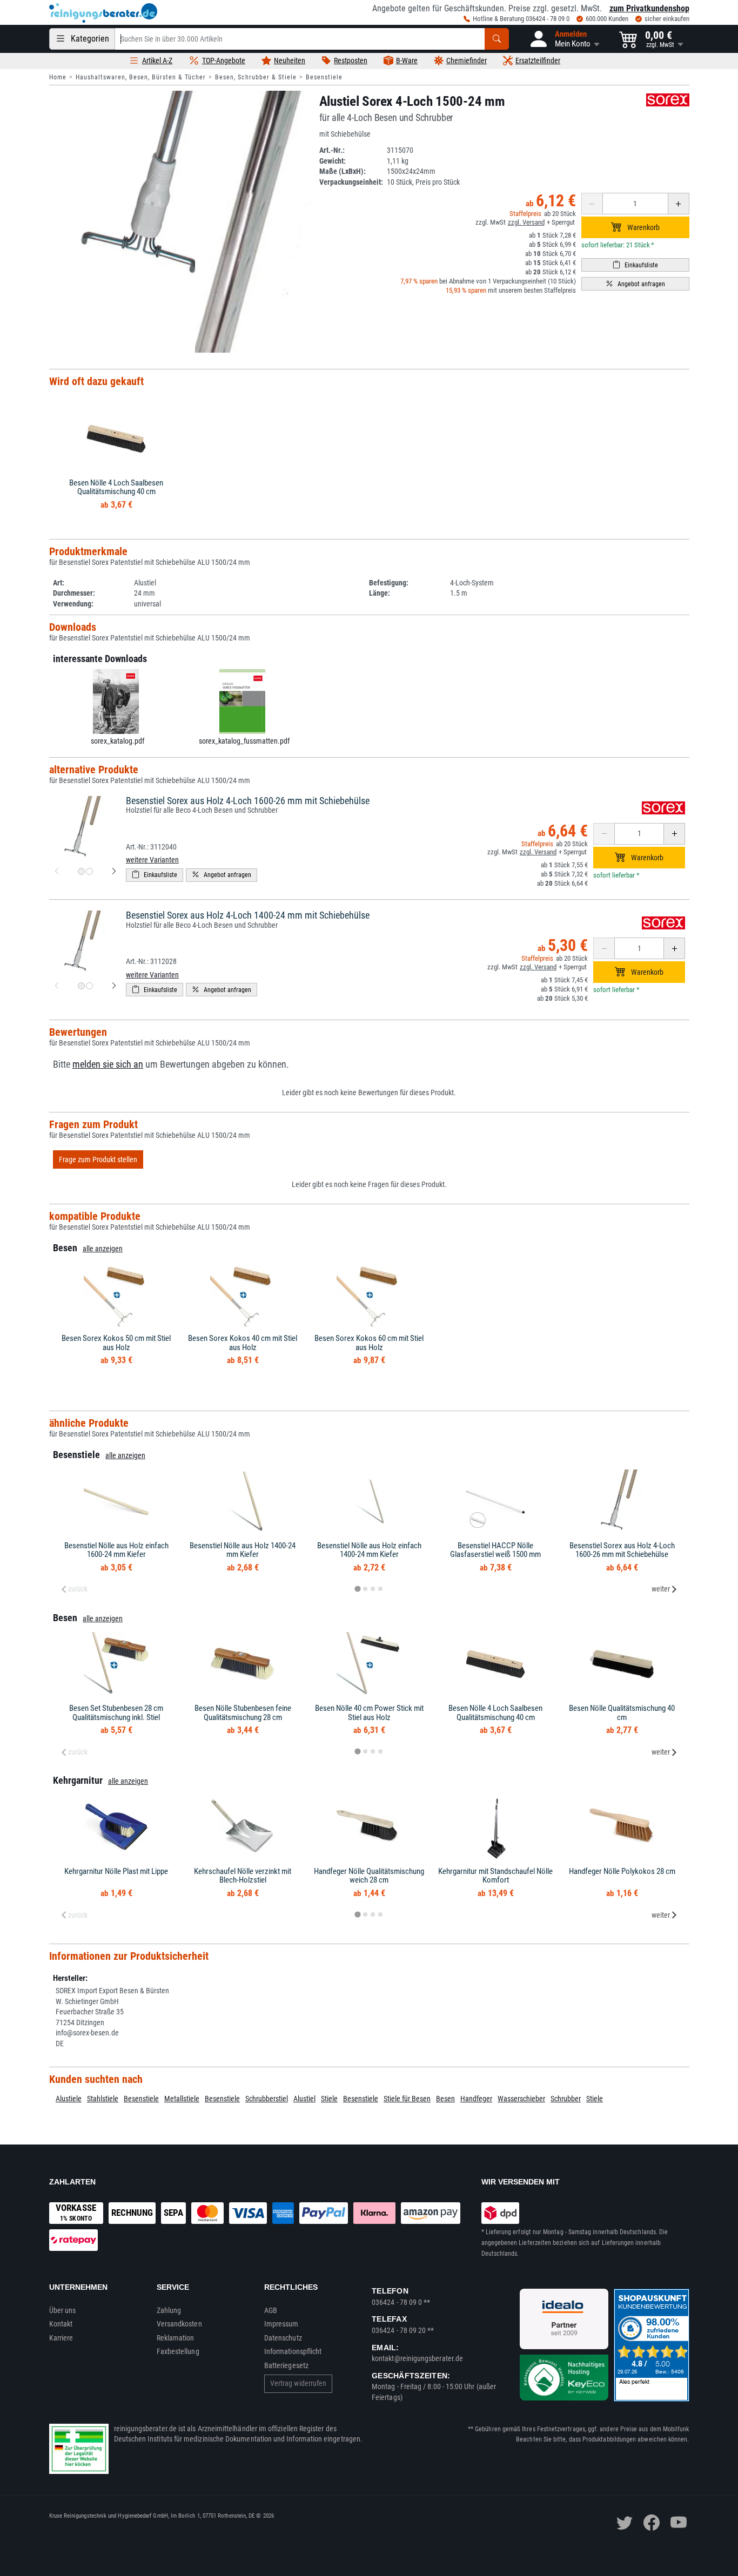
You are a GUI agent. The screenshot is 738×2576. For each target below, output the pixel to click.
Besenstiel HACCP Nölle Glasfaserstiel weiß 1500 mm (495, 1550)
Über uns (63, 2310)
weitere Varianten (152, 860)
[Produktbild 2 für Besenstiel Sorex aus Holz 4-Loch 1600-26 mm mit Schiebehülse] (89, 871)
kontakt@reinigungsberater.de (417, 2358)
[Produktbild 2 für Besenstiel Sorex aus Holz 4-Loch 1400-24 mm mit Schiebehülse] (89, 986)
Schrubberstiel (267, 2099)
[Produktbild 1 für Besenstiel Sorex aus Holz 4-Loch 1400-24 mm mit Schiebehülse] (81, 986)
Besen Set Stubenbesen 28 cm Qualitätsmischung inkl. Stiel (116, 1713)
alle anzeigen (103, 1249)
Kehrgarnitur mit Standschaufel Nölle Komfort (495, 1876)
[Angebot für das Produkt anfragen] (635, 284)
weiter (661, 1589)
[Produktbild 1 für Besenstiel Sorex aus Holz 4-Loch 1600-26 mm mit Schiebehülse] (81, 871)
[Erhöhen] (679, 204)
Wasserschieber (521, 2099)
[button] (564, 39)
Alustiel (304, 2099)
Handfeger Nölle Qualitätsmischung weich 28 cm (369, 1876)
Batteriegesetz (286, 2365)
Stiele (329, 2099)
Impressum (281, 2324)
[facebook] (652, 2523)
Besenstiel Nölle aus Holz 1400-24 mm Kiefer (243, 1550)
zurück (78, 1589)
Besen (445, 2099)
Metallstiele (182, 2099)
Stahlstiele (103, 2099)
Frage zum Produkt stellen (98, 1159)
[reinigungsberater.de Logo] (103, 13)
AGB (271, 2310)
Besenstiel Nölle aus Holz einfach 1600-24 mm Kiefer (116, 1550)
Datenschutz (283, 2338)
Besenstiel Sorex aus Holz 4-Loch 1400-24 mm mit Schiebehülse (248, 915)
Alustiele (69, 2099)
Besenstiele (324, 77)
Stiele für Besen (407, 2099)
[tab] (357, 1589)
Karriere (61, 2338)
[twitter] (625, 2523)
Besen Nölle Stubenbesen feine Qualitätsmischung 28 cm (243, 1713)
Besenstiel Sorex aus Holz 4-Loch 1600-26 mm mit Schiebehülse (248, 801)
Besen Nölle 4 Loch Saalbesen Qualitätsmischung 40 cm (116, 487)
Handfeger (476, 2099)
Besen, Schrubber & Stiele (256, 77)
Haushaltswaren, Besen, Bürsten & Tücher (141, 77)
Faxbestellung (178, 2351)
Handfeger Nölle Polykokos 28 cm (622, 1871)
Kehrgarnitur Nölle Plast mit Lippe (116, 1871)
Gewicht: (333, 161)
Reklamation (176, 2338)
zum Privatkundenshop (649, 8)
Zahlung (169, 2310)
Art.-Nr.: (332, 150)
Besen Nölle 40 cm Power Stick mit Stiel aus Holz (369, 1713)
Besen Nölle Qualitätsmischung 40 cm (622, 1713)
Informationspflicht (293, 2351)
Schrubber (566, 2099)
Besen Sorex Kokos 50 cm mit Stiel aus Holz (116, 1343)
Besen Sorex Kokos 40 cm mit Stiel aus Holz (243, 1343)
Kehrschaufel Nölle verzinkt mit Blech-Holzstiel (243, 1876)
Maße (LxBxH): (343, 171)
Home (58, 77)
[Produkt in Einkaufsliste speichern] (635, 265)
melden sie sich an (108, 1064)
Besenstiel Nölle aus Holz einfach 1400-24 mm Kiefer (369, 1550)
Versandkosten (179, 2324)
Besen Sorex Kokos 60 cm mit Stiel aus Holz (369, 1343)
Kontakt (61, 2324)
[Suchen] (497, 39)
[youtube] (679, 2523)
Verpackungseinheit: (351, 182)
